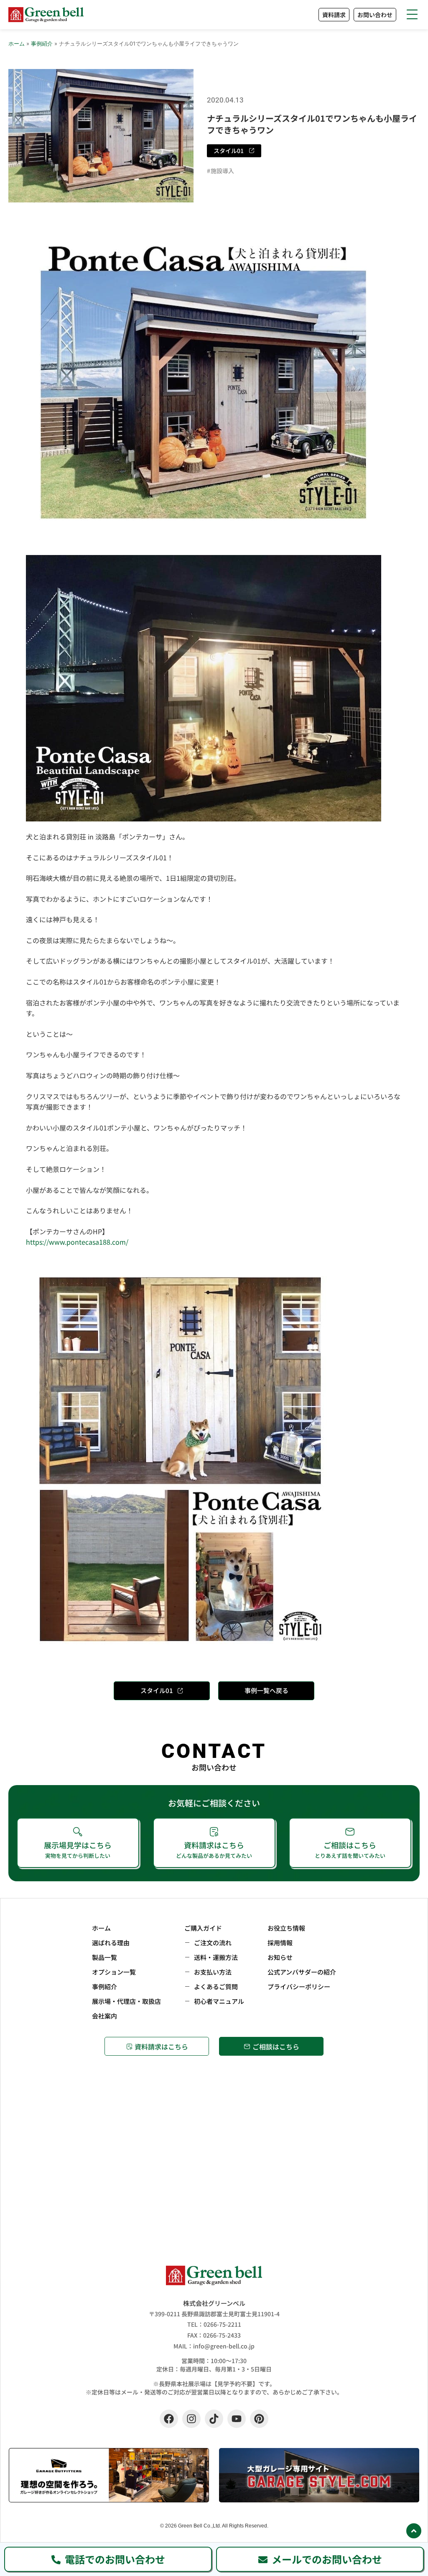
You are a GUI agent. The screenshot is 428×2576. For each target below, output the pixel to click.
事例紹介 (42, 43)
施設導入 (222, 171)
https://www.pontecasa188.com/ (77, 1242)
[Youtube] (237, 2419)
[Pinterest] (259, 2419)
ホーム (17, 43)
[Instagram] (191, 2419)
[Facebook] (169, 2419)
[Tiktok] (214, 2419)
